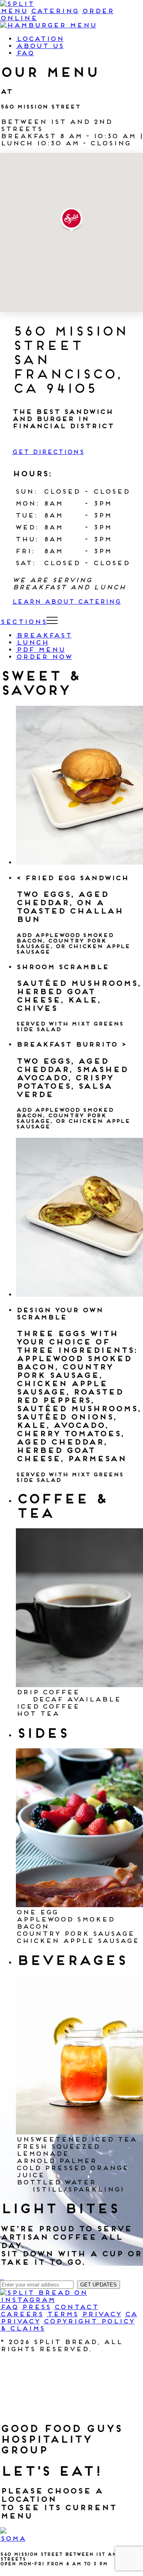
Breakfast (44, 635)
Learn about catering (66, 602)
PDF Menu (40, 649)
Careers (21, 2314)
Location (40, 39)
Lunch (32, 642)
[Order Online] (2, 2277)
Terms (62, 2314)
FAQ (25, 53)
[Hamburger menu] (48, 25)
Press (36, 2307)
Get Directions (48, 452)
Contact (76, 2307)
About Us (40, 46)
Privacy (101, 2314)
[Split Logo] (17, 4)
